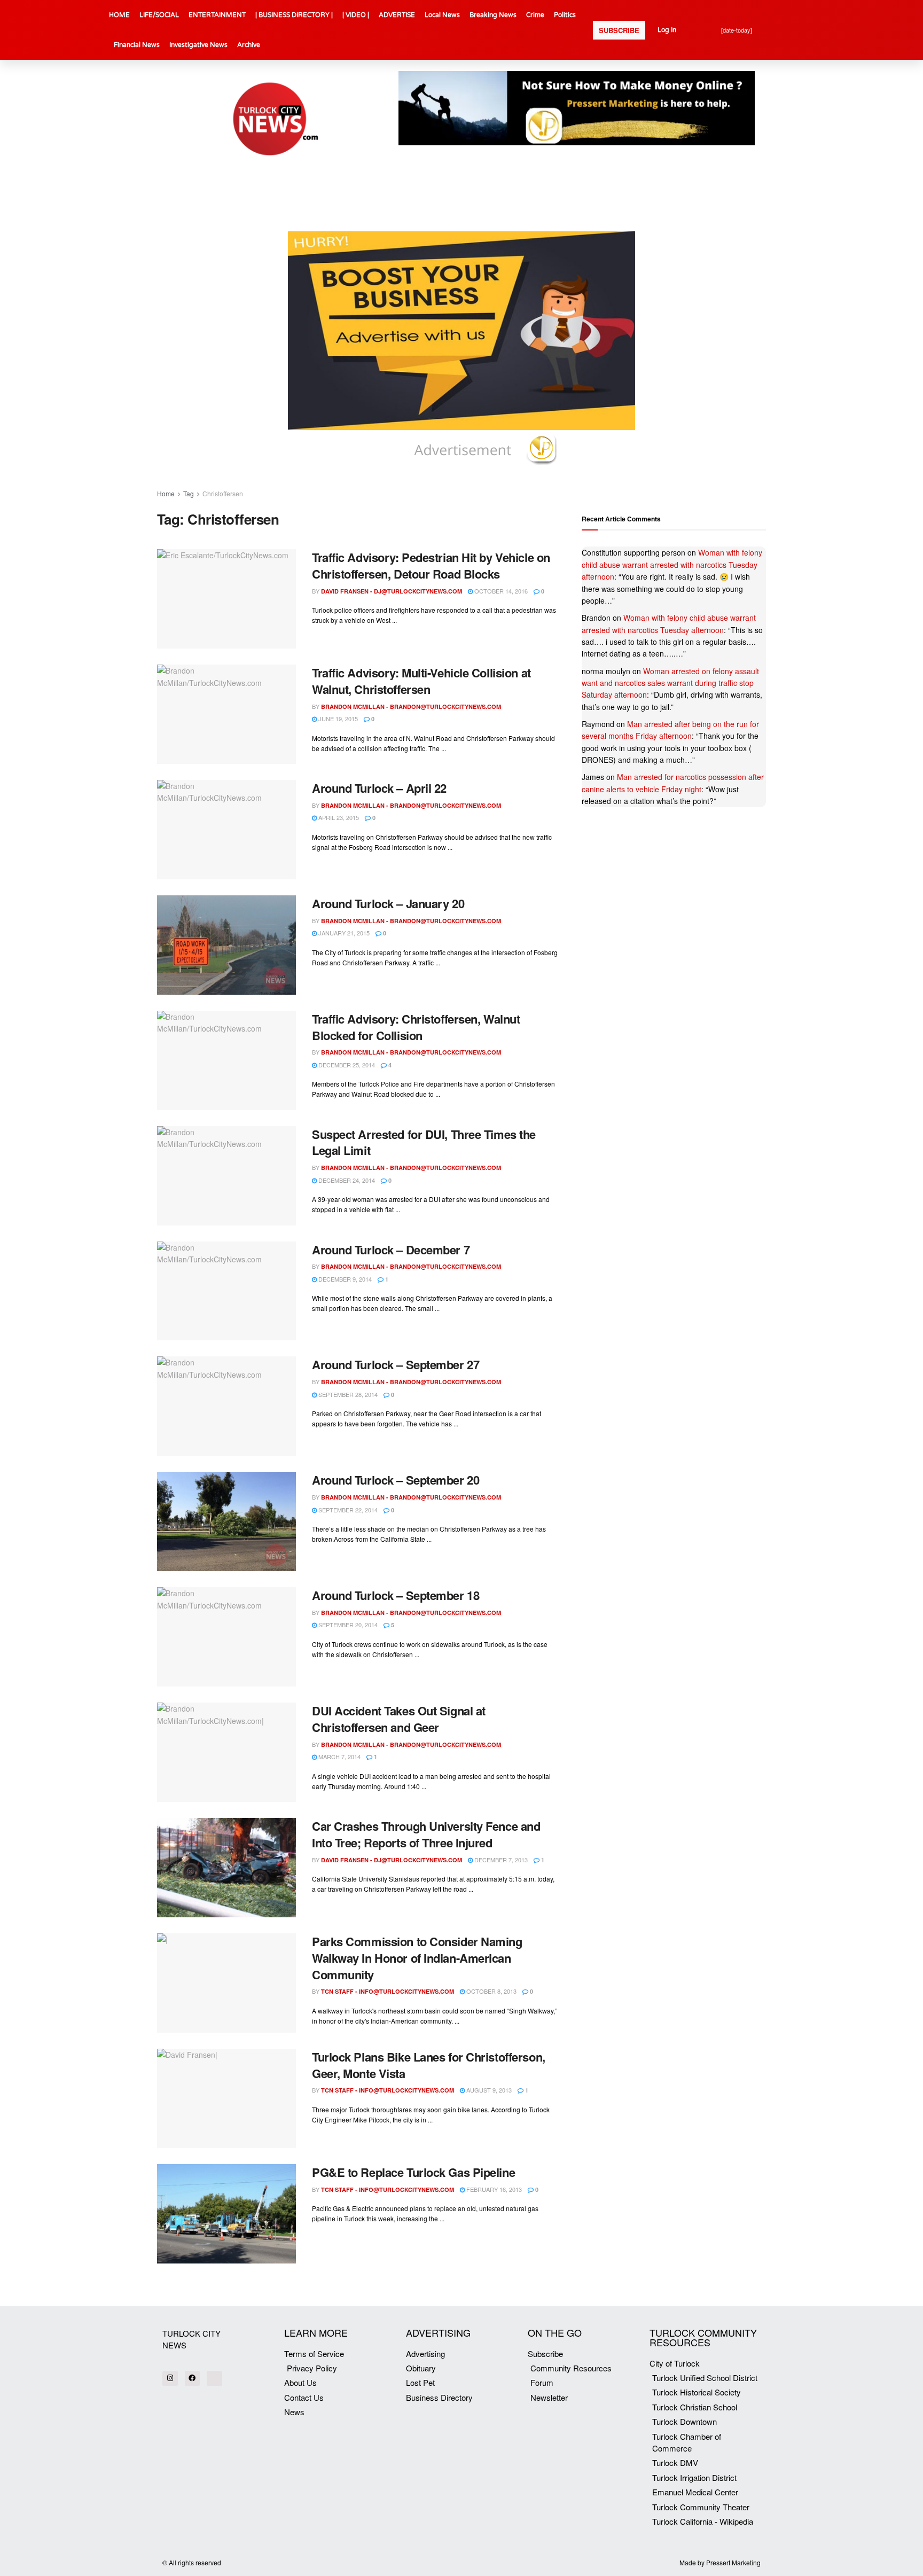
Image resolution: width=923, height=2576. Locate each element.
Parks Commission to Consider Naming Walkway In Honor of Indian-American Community (417, 1958)
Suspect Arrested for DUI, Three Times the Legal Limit (424, 1142)
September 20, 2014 (347, 1625)
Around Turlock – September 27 (396, 1364)
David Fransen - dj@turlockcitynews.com (392, 591)
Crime (535, 15)
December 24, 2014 (346, 1180)
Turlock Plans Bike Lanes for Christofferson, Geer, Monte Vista (429, 2065)
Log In (667, 30)
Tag (189, 493)
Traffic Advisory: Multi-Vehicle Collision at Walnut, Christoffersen (421, 681)
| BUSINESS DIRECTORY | (294, 15)
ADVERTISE (397, 15)
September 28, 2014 (347, 1394)
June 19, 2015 (337, 719)
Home (166, 493)
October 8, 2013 (491, 1991)
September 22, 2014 (347, 1510)
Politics (565, 15)
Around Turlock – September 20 (396, 1480)
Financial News (137, 45)
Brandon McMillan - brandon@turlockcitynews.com (411, 707)
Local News (442, 15)
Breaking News (493, 15)
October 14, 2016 (500, 591)
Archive (249, 45)
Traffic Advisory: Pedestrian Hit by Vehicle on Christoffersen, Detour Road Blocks (431, 565)
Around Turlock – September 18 (396, 1595)
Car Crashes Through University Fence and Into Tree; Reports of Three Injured (426, 1834)
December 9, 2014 (344, 1279)
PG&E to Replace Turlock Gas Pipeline (413, 2172)
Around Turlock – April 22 (379, 788)
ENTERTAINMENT (217, 15)
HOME (119, 15)
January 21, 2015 (343, 933)
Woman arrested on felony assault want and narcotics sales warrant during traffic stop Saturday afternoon (670, 683)
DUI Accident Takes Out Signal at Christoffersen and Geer (399, 1719)
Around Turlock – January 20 (388, 903)
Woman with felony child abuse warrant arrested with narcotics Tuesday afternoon (672, 564)
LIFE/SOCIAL (159, 15)
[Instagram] (170, 2379)
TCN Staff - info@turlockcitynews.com (388, 1991)
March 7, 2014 (339, 1757)
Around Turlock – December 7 (391, 1250)
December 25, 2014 (346, 1065)
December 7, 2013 (500, 1860)
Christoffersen (223, 493)
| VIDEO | (356, 15)
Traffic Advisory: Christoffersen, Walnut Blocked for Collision (416, 1027)
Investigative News (198, 45)
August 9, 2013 (488, 2090)
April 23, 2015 (338, 817)
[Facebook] (193, 2379)
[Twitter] (214, 2379)
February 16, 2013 (493, 2189)
